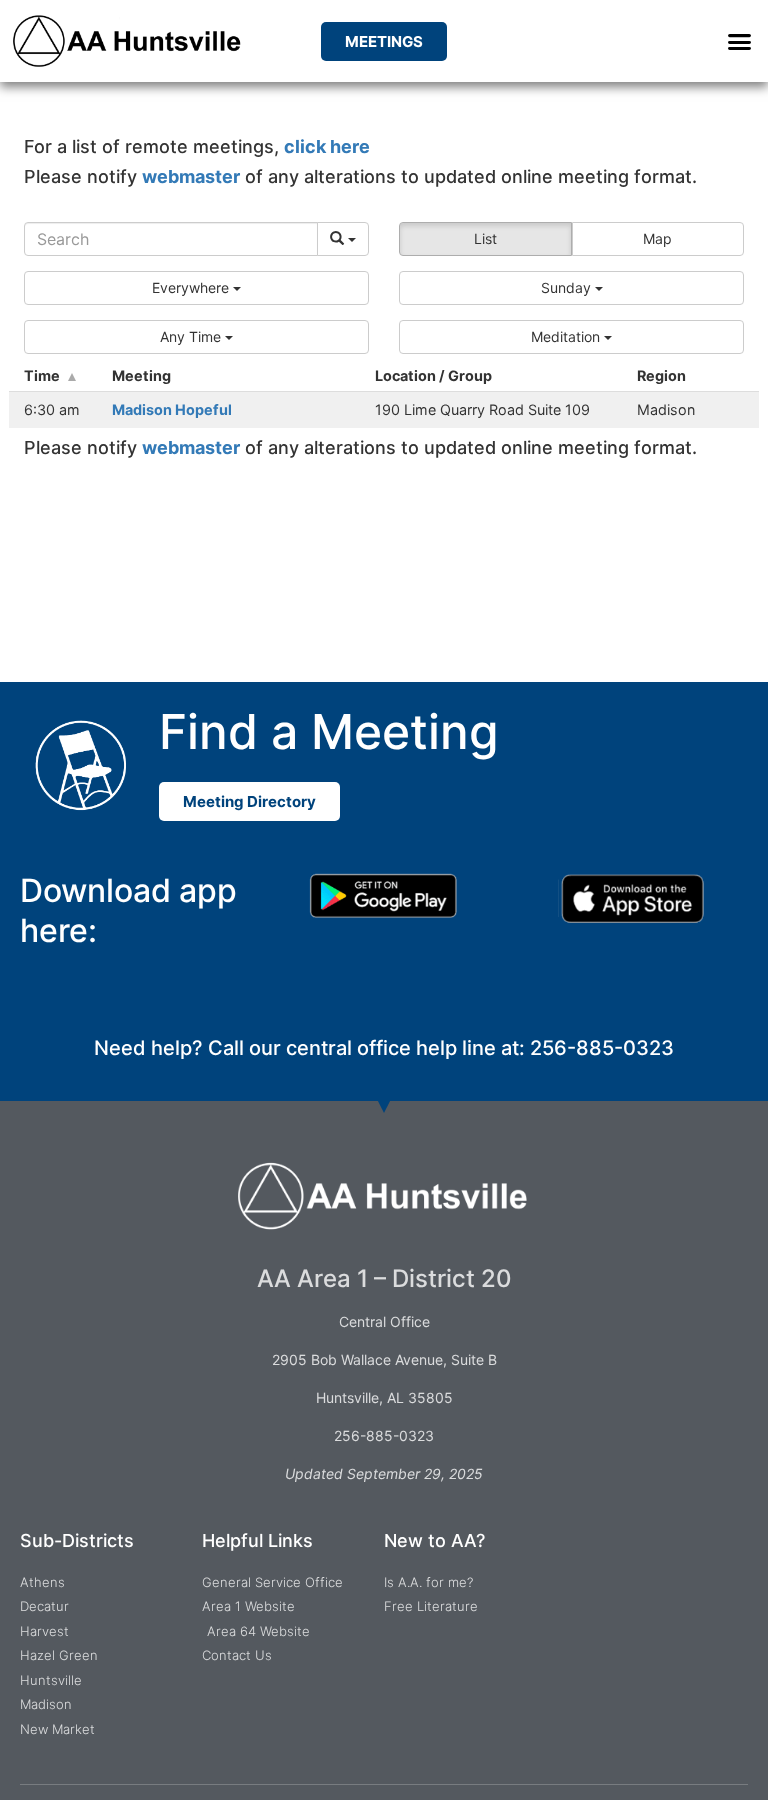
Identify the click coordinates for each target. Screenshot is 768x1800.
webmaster (191, 176)
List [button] (485, 238)
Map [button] (657, 238)
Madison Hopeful (172, 409)
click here (327, 146)
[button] (739, 41)
